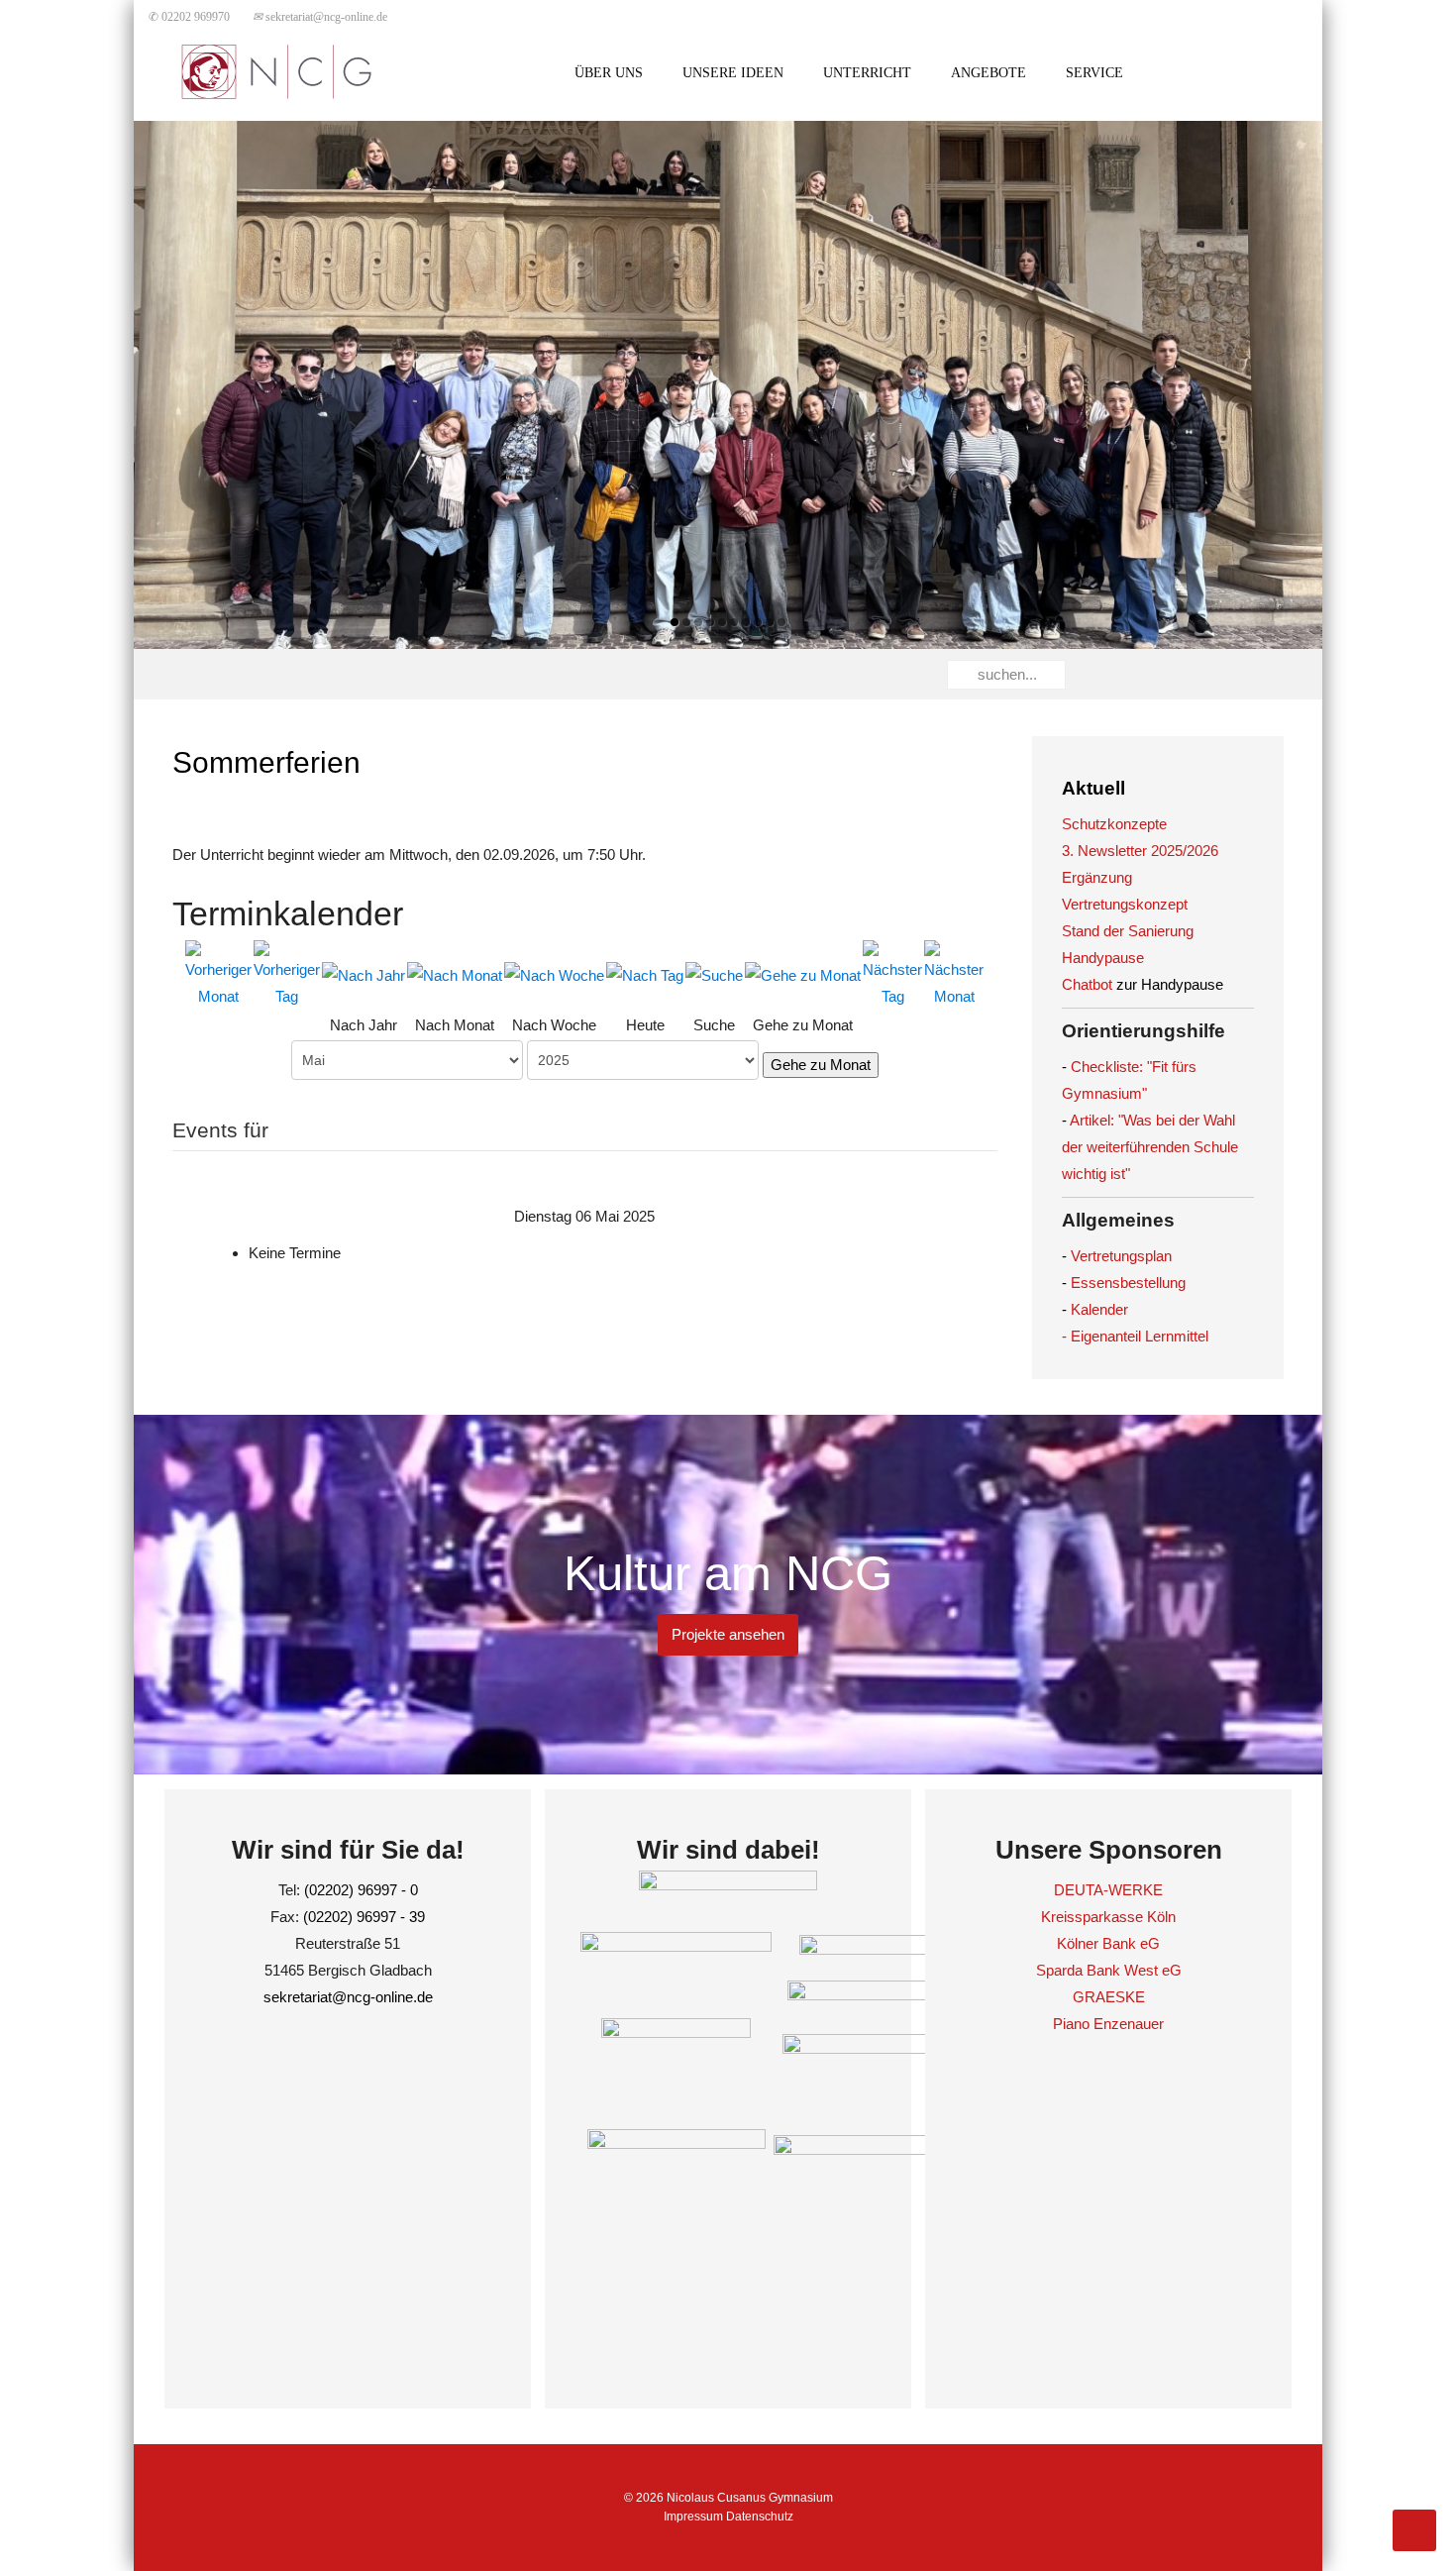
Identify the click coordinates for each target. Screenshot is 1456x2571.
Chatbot (1087, 984)
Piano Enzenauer (1108, 2024)
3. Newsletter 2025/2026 (1140, 851)
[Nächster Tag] (892, 973)
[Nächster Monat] (954, 973)
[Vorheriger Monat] (218, 973)
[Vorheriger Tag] (287, 973)
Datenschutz (760, 2517)
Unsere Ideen (733, 73)
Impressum (693, 2517)
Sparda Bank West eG (1109, 1970)
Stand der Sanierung (1128, 931)
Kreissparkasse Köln (1108, 1917)
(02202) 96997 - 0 (361, 1890)
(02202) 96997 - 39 (364, 1917)
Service (1094, 73)
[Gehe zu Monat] (803, 974)
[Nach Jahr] (364, 974)
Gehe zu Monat (821, 1065)
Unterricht (867, 73)
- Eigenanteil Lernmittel (1135, 1336)
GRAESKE (1109, 1997)
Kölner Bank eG (1108, 1943)
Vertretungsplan (1121, 1256)
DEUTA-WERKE (1108, 1890)
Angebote (988, 73)
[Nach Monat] (455, 974)
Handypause (1103, 958)
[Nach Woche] (554, 974)
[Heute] (645, 974)
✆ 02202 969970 (189, 17)
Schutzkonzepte (1114, 824)
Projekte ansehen (728, 1634)
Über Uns (609, 73)
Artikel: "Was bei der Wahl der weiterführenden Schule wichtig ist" (1150, 1147)
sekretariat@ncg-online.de (320, 17)
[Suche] (714, 974)
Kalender (1099, 1309)
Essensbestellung (1128, 1283)
